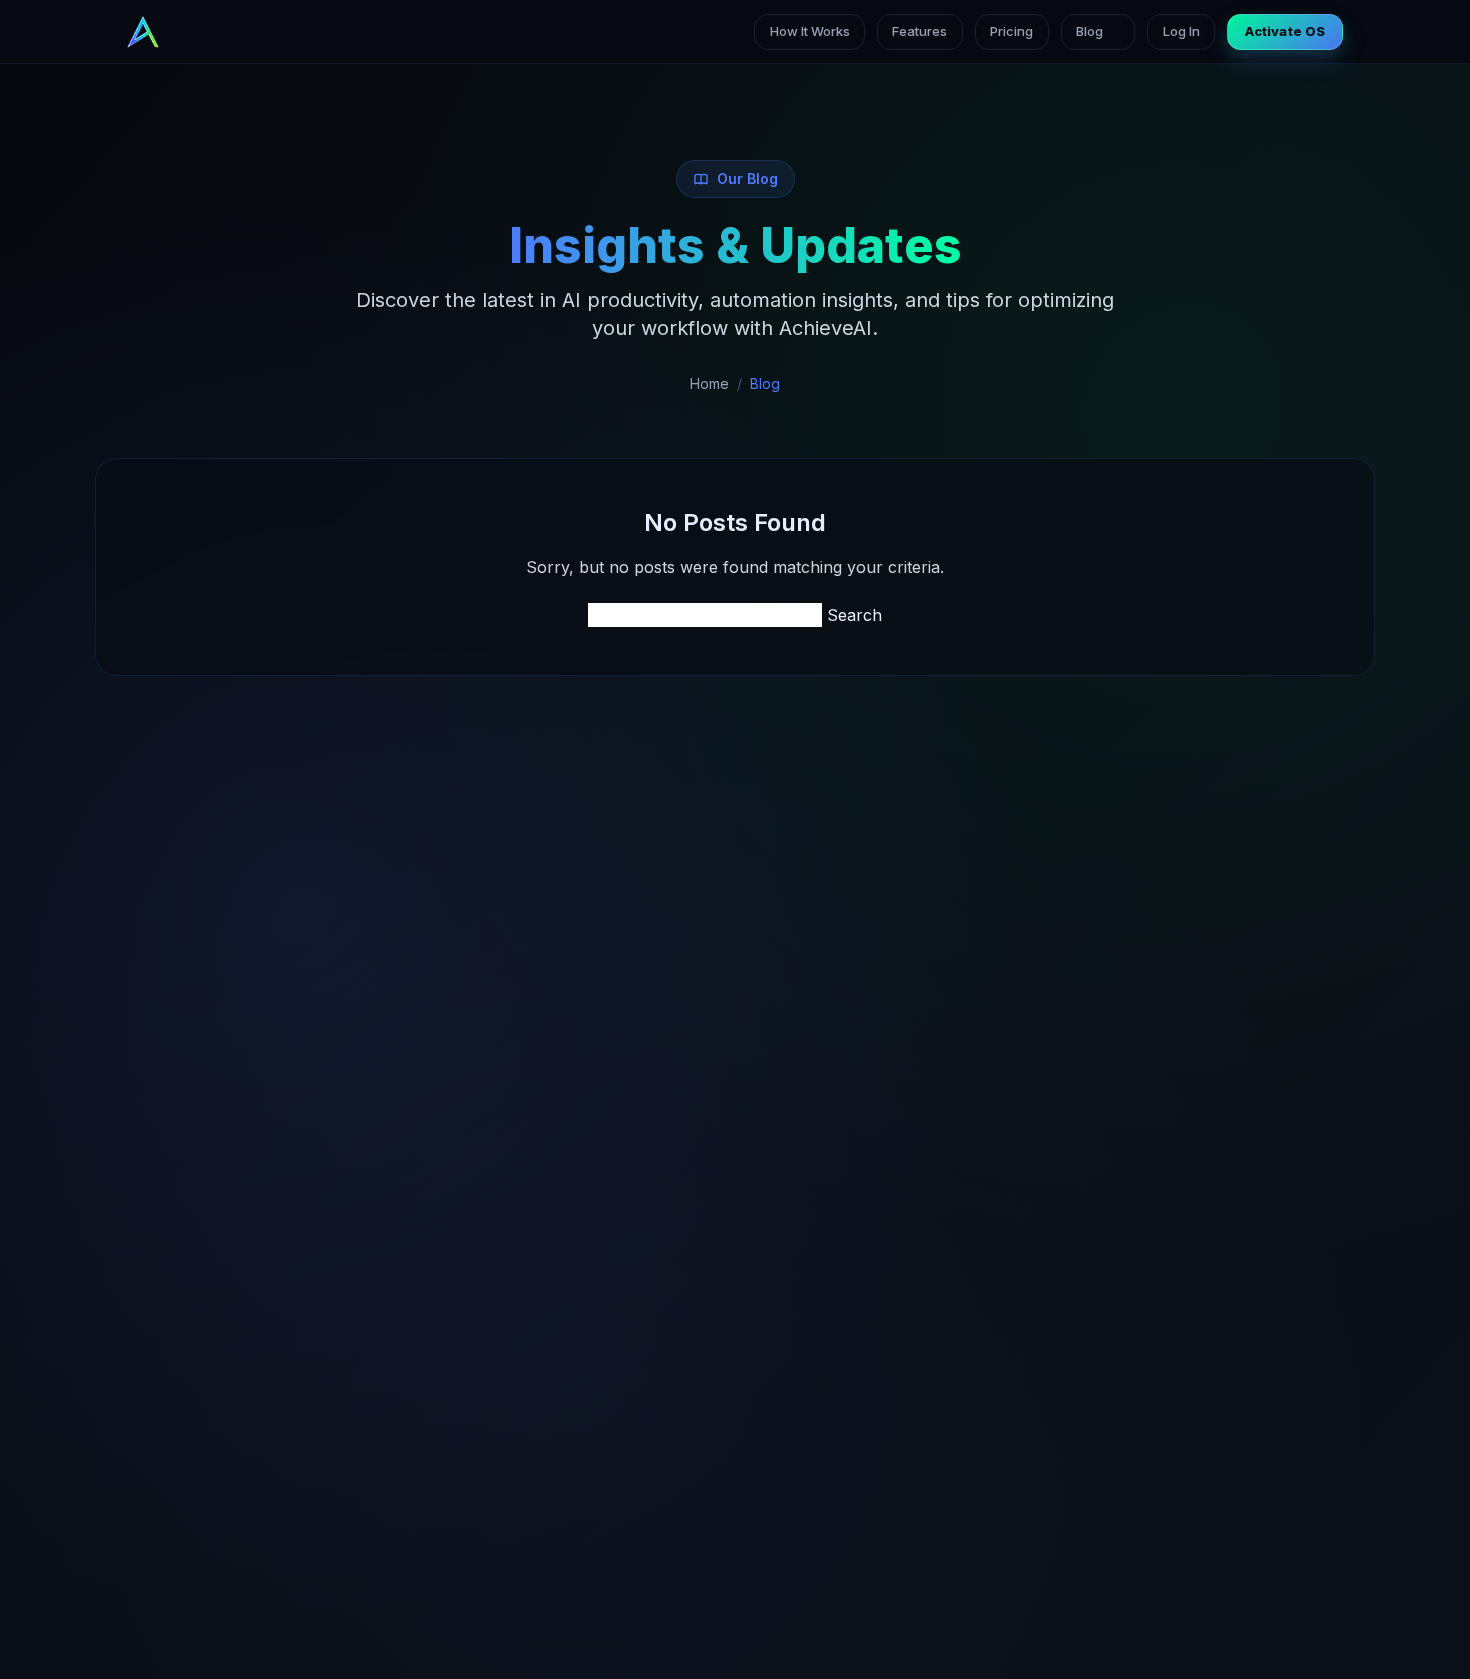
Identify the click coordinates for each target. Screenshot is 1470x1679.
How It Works (810, 31)
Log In (1181, 31)
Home (709, 383)
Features (919, 31)
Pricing (1011, 31)
